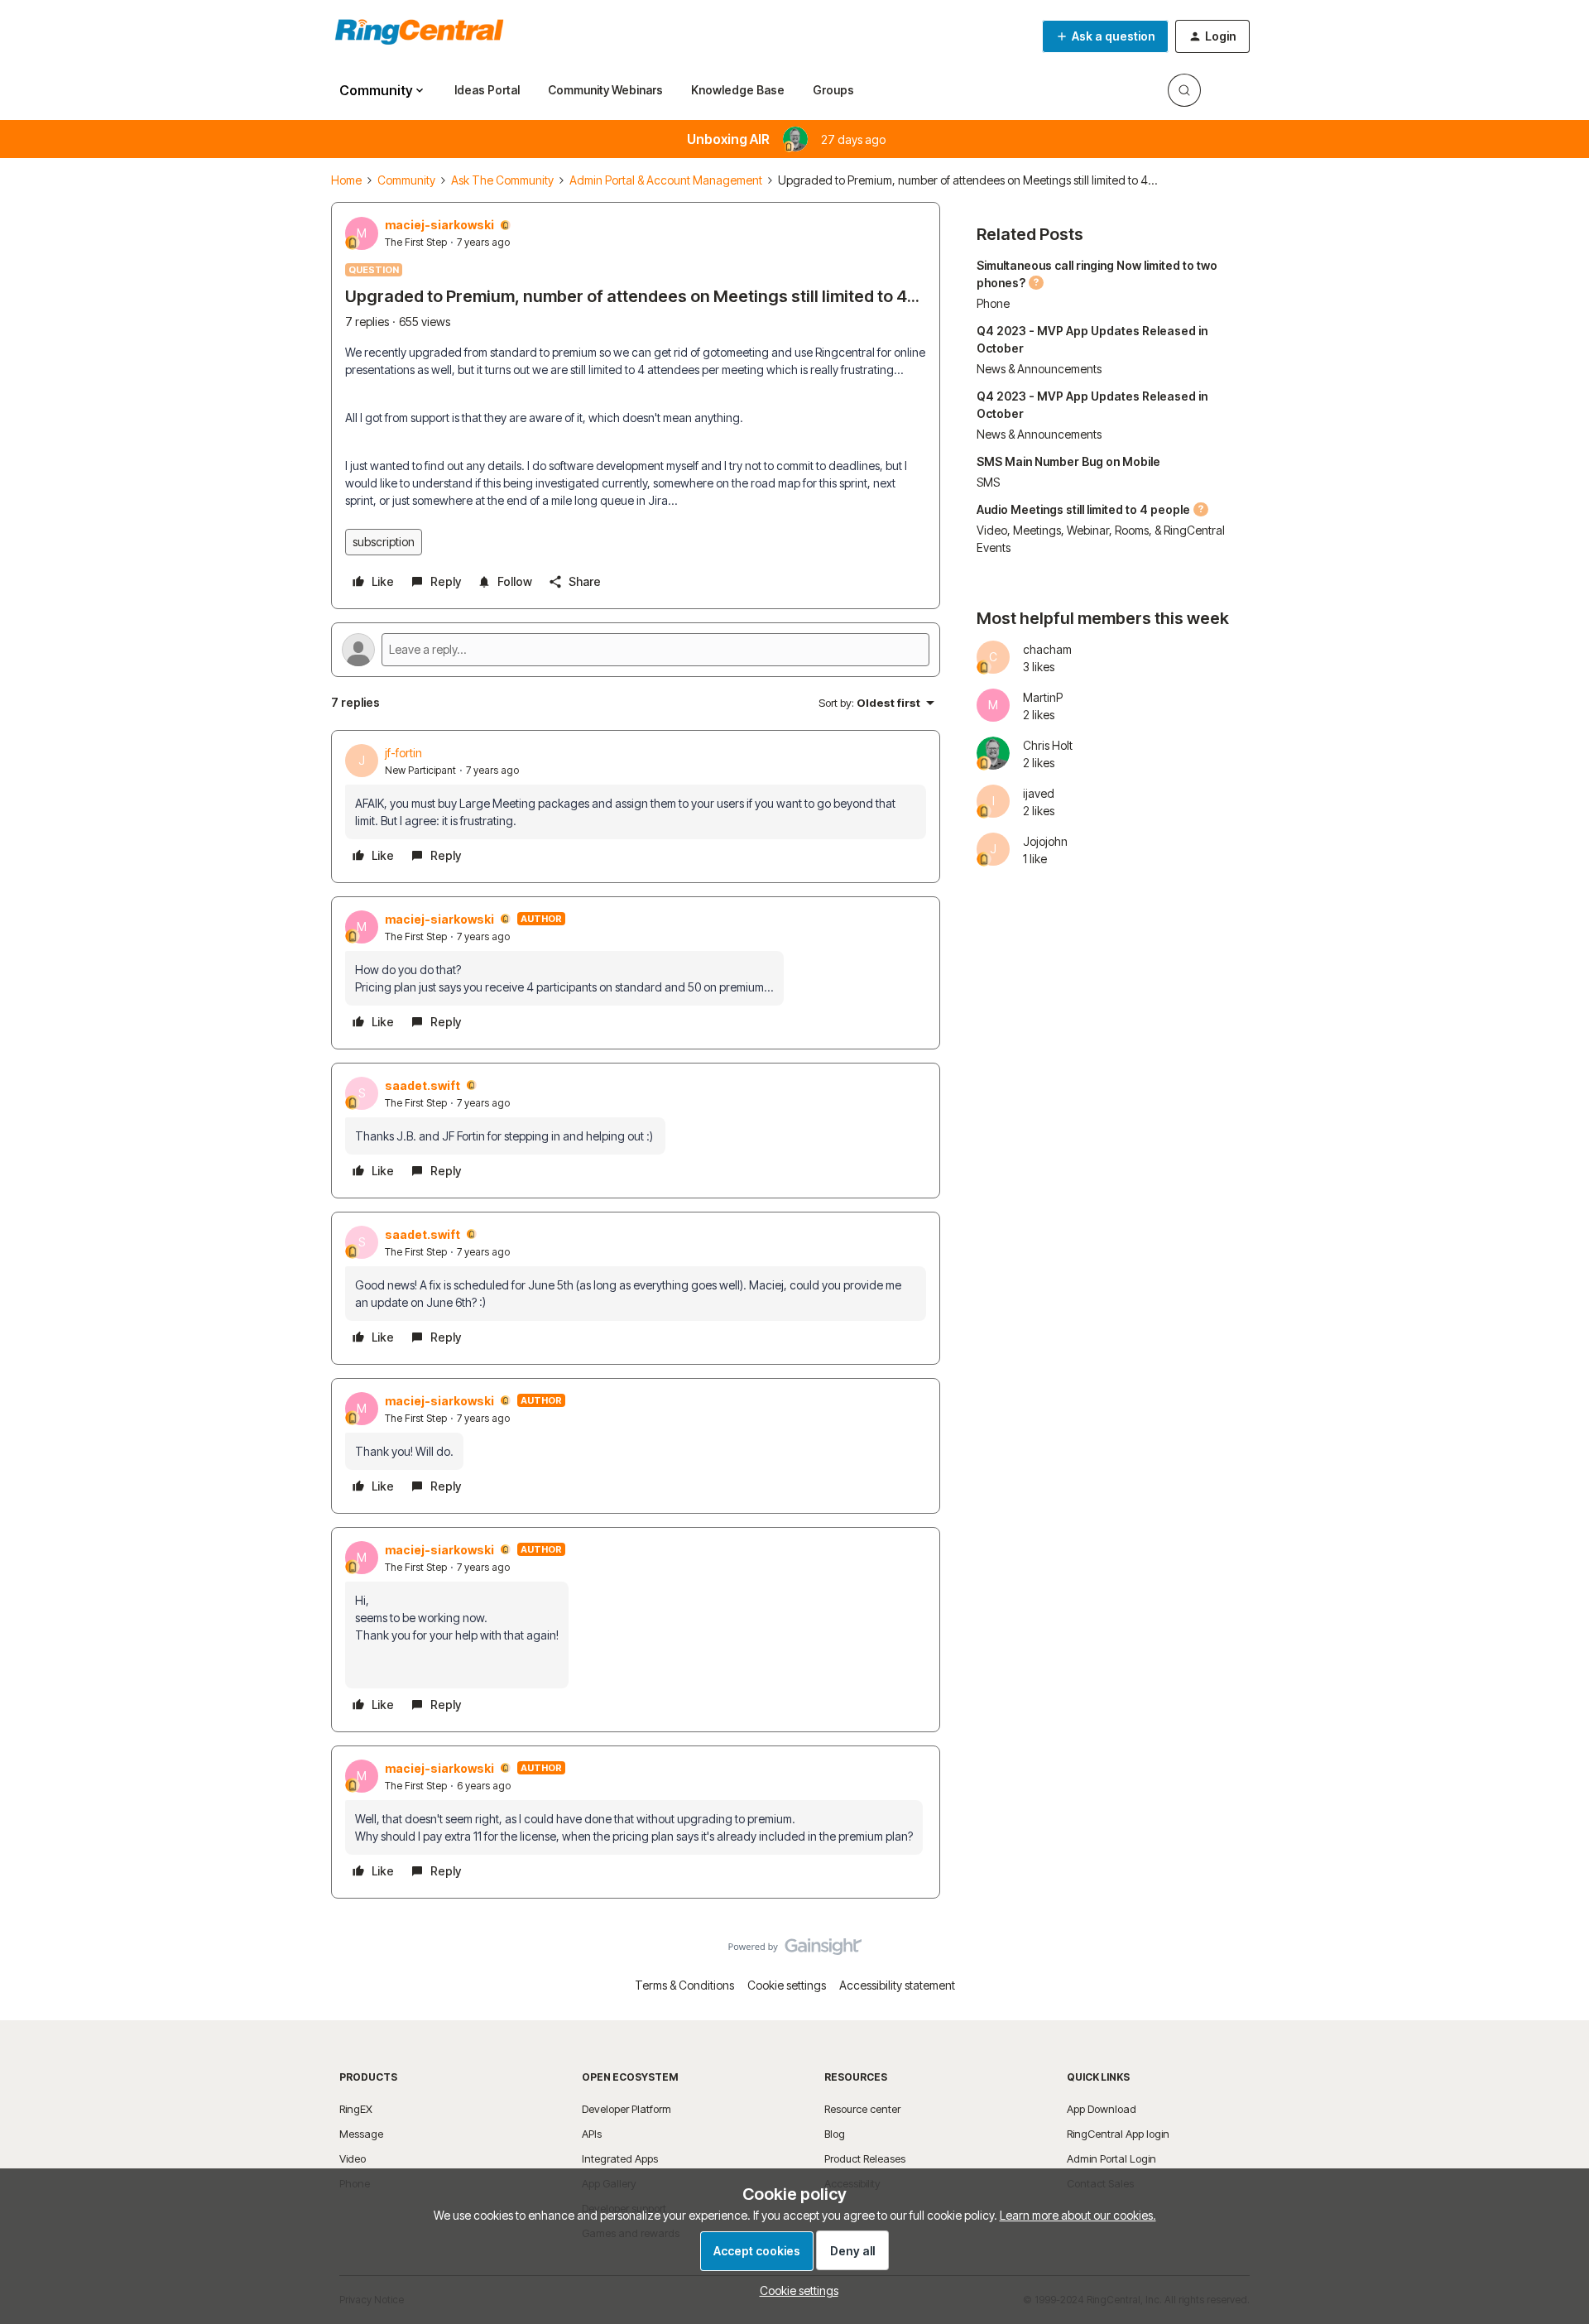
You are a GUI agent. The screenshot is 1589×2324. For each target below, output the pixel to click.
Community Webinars (605, 90)
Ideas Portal (487, 90)
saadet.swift (422, 1085)
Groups (833, 90)
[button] (1105, 36)
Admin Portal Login (1111, 2158)
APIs (592, 2134)
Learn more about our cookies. (1078, 2215)
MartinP (1043, 697)
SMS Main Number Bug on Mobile (1068, 461)
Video (353, 2158)
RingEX (356, 2109)
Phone (993, 303)
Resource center (862, 2109)
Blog (835, 2134)
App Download (1102, 2109)
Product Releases (865, 2158)
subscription (384, 542)
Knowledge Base (738, 90)
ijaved (1039, 793)
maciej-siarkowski (439, 225)
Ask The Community (502, 180)
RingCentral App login (1118, 2134)
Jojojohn (1045, 841)
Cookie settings (787, 1985)
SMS (988, 482)
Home (346, 180)
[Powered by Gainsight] (795, 1951)
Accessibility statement (897, 1985)
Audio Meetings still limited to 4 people (1083, 509)
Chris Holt (1048, 745)
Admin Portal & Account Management (666, 180)
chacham (1047, 649)
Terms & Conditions (684, 1985)
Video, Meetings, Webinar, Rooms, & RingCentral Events (1101, 539)
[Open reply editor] (636, 650)
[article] (636, 807)
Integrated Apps (620, 2158)
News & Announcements (1039, 369)
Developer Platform (626, 2109)
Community (406, 180)
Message (361, 2134)
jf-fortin (403, 753)
